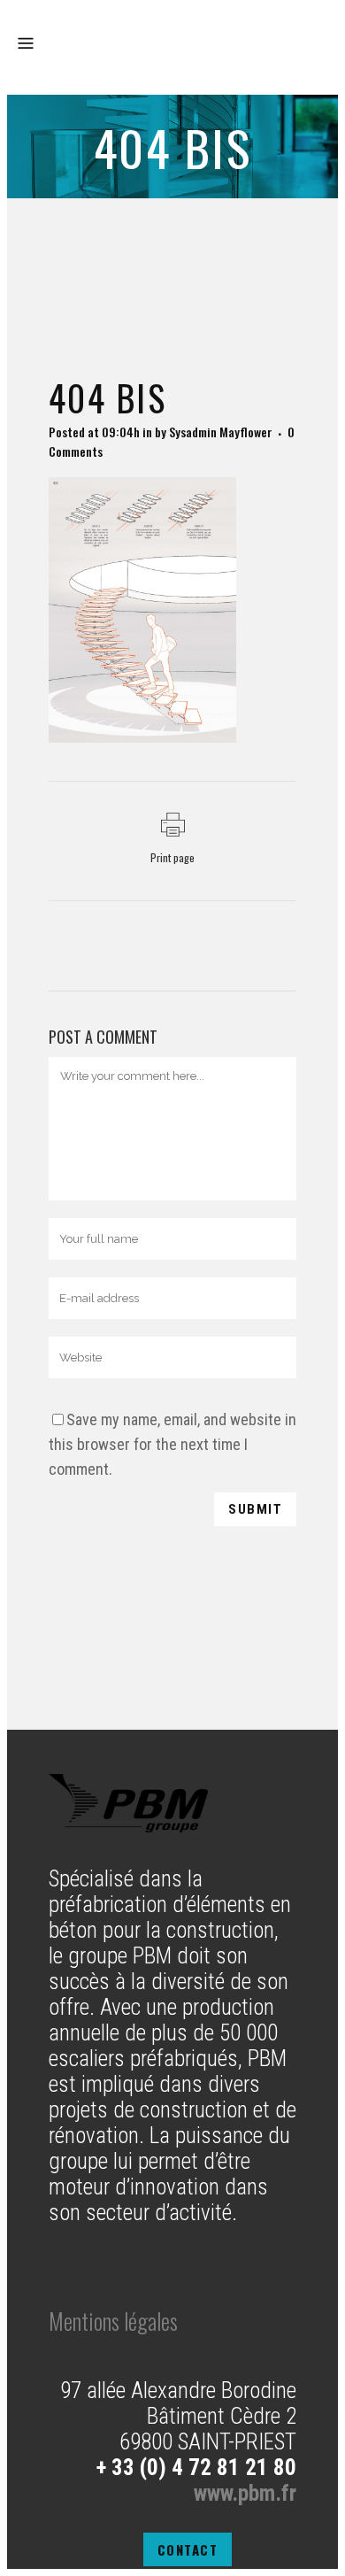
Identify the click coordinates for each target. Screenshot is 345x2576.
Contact (188, 2549)
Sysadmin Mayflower (221, 432)
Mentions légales (113, 2321)
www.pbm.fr (245, 2493)
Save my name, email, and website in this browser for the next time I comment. (172, 1444)
